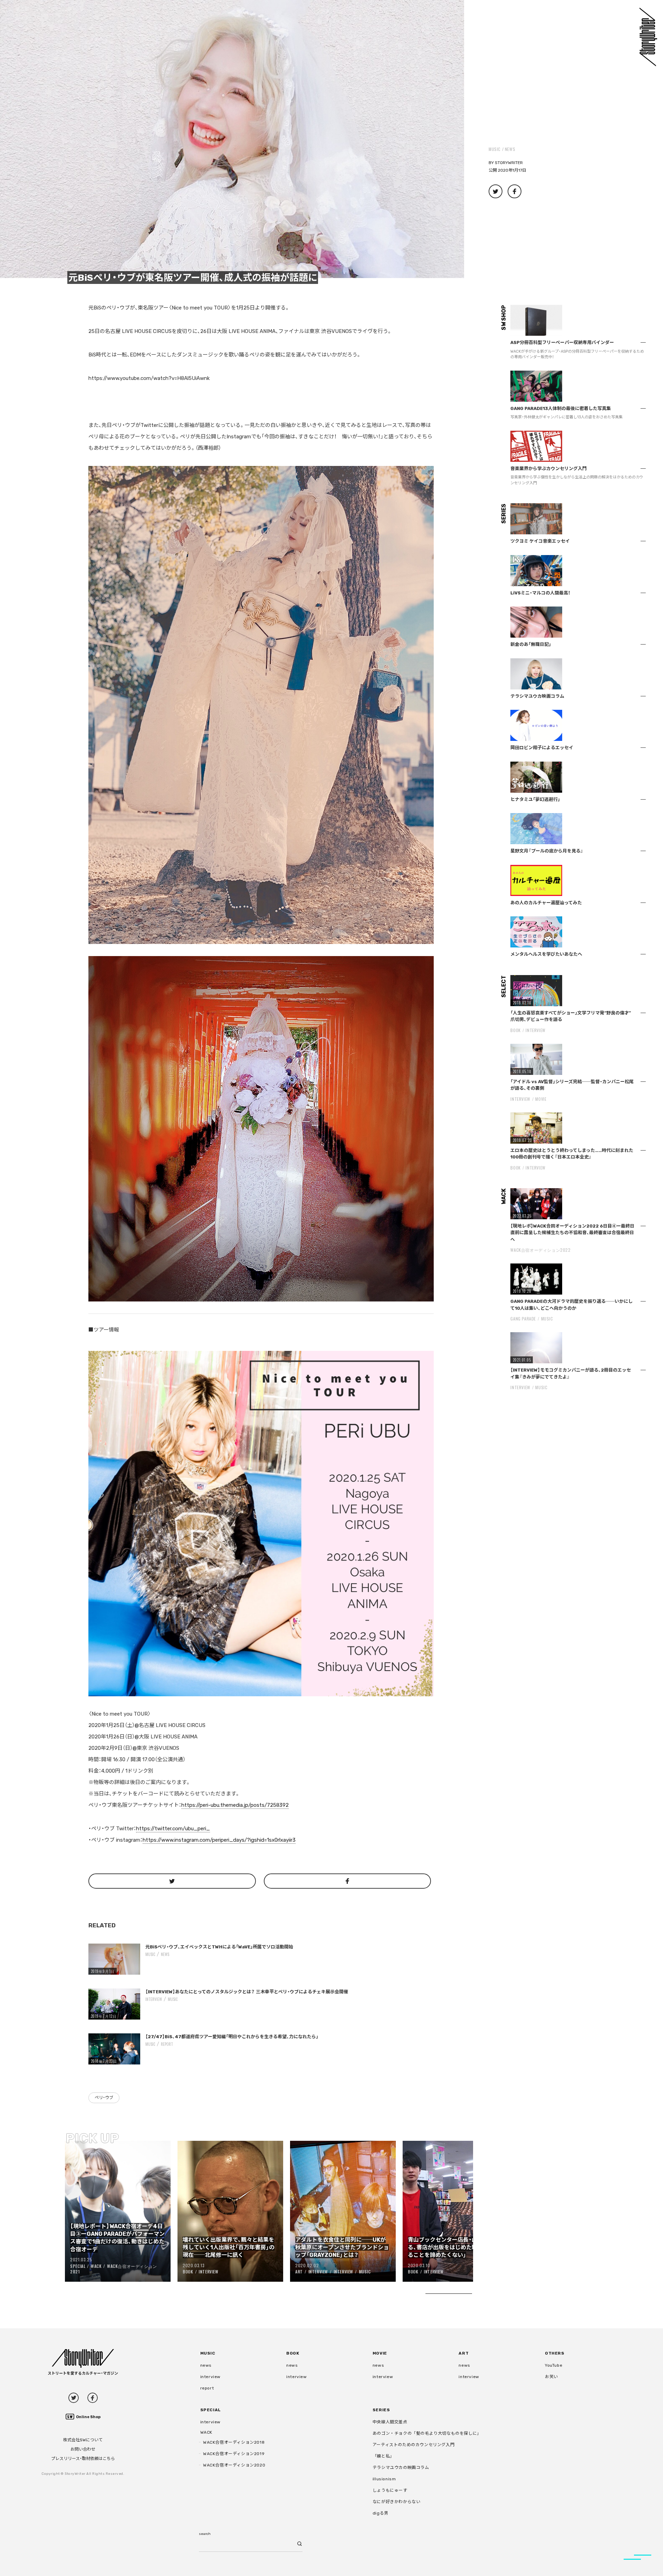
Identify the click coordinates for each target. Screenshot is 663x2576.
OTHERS (555, 2353)
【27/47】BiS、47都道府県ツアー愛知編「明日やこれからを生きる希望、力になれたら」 (232, 2037)
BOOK (188, 2272)
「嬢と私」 (383, 2456)
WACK (96, 2266)
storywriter (509, 163)
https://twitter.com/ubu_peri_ (173, 1829)
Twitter (74, 2398)
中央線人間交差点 (390, 2422)
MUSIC (495, 149)
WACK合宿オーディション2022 (540, 1250)
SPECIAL (78, 2266)
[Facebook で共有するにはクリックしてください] (348, 1881)
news (510, 149)
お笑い (551, 2377)
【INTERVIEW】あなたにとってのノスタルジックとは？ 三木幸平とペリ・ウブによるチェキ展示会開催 (247, 1992)
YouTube (554, 2365)
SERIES (381, 2410)
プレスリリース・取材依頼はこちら (83, 2459)
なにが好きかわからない (397, 2502)
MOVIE (541, 1099)
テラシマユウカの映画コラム (401, 2468)
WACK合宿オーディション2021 (114, 2269)
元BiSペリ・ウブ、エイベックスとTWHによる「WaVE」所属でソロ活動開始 (219, 1947)
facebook (93, 2398)
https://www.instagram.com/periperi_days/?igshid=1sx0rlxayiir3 (219, 1840)
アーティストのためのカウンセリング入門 (414, 2445)
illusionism (384, 2479)
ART (299, 2272)
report (167, 2044)
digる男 (381, 2513)
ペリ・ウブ (104, 2098)
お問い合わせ (83, 2449)
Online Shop (88, 2417)
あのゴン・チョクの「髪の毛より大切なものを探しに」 (427, 2433)
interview (210, 2377)
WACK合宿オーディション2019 (234, 2454)
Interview (154, 1999)
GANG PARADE (523, 1319)
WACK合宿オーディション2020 (234, 2465)
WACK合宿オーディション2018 (234, 2442)
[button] (232, 139)
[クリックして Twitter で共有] (172, 1881)
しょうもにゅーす (390, 2490)
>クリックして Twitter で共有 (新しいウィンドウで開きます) (496, 191)
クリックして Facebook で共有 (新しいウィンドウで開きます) (515, 191)
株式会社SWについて (83, 2440)
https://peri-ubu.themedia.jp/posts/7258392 (235, 1805)
